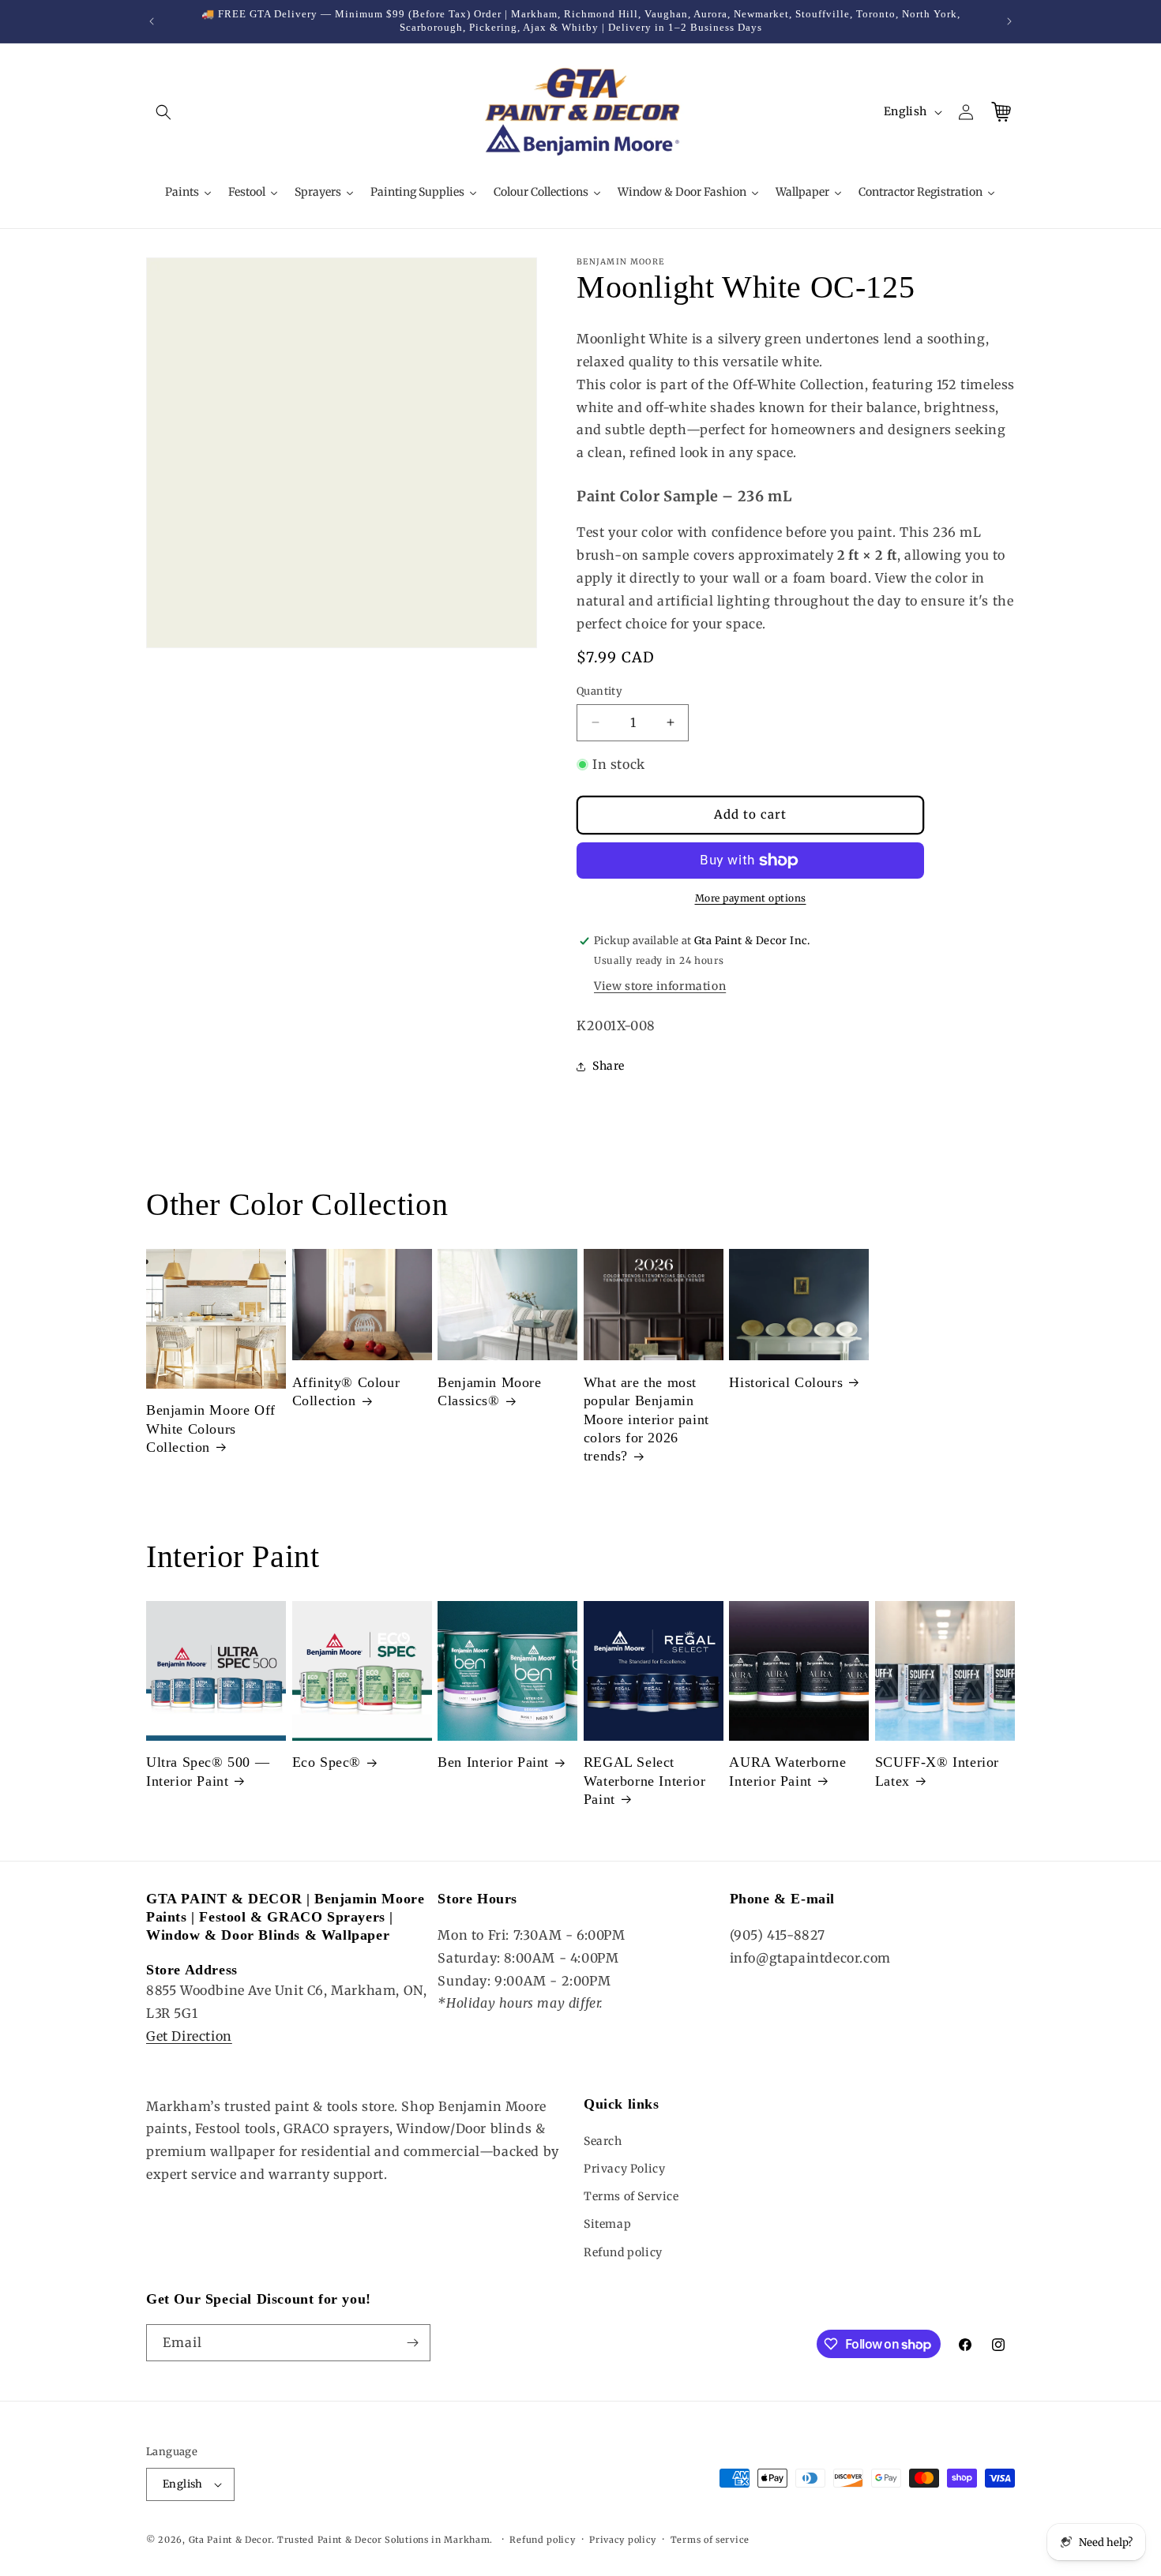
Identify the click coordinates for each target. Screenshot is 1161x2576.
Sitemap (607, 2224)
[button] (163, 112)
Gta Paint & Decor (230, 2540)
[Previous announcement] (152, 21)
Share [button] (609, 1066)
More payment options (751, 898)
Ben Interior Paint (493, 1762)
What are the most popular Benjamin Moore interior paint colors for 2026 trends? (646, 1419)
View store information (660, 986)
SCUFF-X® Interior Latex (937, 1771)
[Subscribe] (412, 2343)
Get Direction (189, 2036)
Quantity (599, 691)
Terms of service (710, 2540)
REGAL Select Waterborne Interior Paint (644, 1781)
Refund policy (623, 2252)
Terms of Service (631, 2196)
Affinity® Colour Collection (346, 1391)
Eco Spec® (327, 1762)
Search (603, 2141)
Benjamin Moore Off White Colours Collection (211, 1429)
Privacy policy (623, 2540)
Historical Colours (786, 1382)
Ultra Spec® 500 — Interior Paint (208, 1771)
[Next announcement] (1009, 21)
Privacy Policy (624, 2169)
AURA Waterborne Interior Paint (787, 1771)
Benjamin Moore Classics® (489, 1391)
